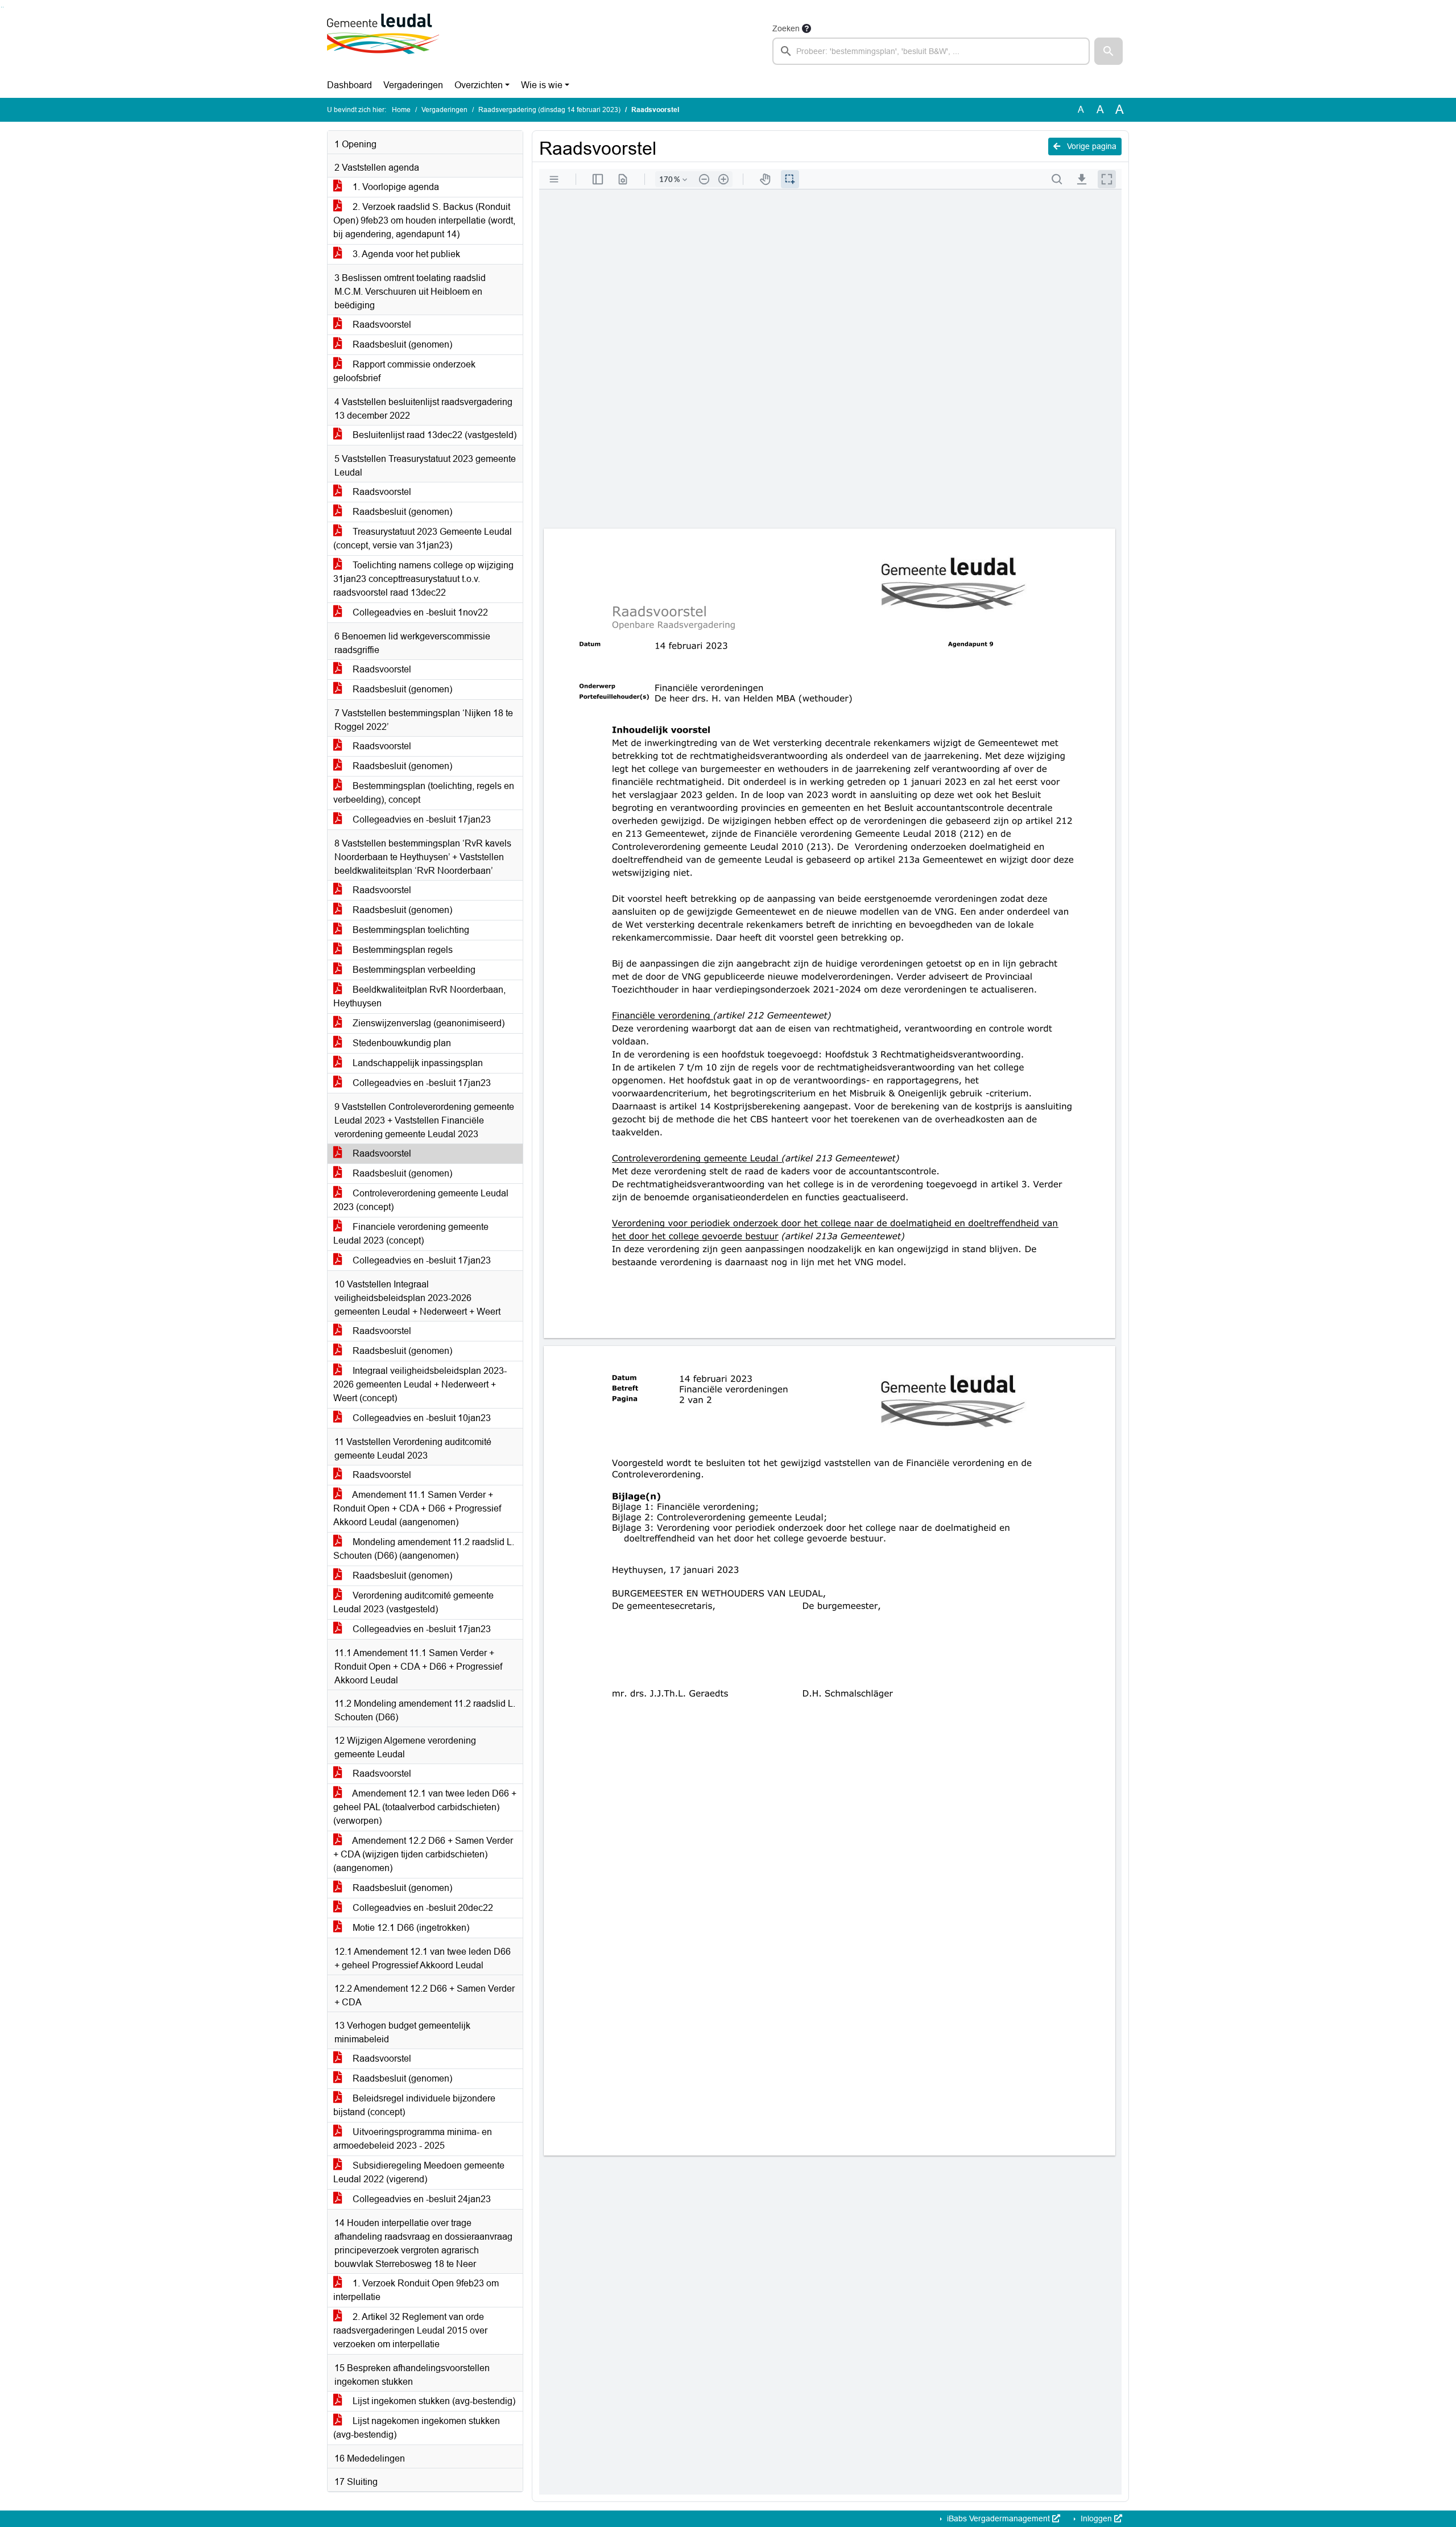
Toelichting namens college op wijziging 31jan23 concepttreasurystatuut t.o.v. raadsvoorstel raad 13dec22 (423, 579)
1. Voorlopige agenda (395, 187)
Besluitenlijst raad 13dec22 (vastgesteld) (433, 435)
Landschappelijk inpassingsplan (417, 1063)
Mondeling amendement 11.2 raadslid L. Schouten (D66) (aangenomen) (424, 1549)
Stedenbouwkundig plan (401, 1043)
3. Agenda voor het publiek (405, 254)
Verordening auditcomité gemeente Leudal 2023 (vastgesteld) (413, 1602)
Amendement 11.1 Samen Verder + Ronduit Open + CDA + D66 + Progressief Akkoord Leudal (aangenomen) (417, 1508)
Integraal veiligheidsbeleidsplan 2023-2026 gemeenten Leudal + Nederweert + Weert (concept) (420, 1384)
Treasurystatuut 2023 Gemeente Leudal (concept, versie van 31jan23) (423, 538)
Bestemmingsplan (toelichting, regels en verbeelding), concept (424, 793)
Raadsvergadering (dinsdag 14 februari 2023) (549, 110)
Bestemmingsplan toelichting (410, 930)
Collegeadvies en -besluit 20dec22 (422, 1908)
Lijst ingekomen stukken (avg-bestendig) (433, 2401)
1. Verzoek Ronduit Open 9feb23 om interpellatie (416, 2290)
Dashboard (349, 85)
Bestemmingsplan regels (402, 950)
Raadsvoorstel (381, 325)
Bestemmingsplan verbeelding (413, 970)
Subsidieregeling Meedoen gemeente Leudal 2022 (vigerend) (419, 2172)
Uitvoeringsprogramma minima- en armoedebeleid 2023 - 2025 (413, 2139)
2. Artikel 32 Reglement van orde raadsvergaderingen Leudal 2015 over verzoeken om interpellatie (410, 2330)
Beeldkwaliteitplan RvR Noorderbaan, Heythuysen (419, 996)
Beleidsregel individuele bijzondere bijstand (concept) (414, 2105)
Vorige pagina (1091, 146)
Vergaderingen (413, 85)
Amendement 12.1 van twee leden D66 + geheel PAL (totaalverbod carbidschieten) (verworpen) (425, 1807)
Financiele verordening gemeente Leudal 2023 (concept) (411, 1234)
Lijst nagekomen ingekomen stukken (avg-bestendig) (417, 2428)
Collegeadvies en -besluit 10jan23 (421, 1418)
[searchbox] (931, 51)
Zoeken (786, 28)
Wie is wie (542, 85)
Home (401, 110)
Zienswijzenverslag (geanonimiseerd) (427, 1023)
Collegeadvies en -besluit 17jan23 (421, 819)
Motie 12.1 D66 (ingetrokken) (410, 1928)
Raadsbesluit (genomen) (401, 344)
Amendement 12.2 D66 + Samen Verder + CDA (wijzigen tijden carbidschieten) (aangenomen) (423, 1854)
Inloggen (1096, 2518)
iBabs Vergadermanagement (998, 2518)
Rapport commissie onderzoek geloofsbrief (404, 371)
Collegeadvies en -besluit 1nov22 (419, 612)
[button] (1108, 51)
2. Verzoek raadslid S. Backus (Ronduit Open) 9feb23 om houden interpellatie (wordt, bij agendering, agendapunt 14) (424, 220)
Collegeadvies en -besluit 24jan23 (421, 2199)
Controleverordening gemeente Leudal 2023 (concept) (421, 1200)
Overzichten (479, 85)
